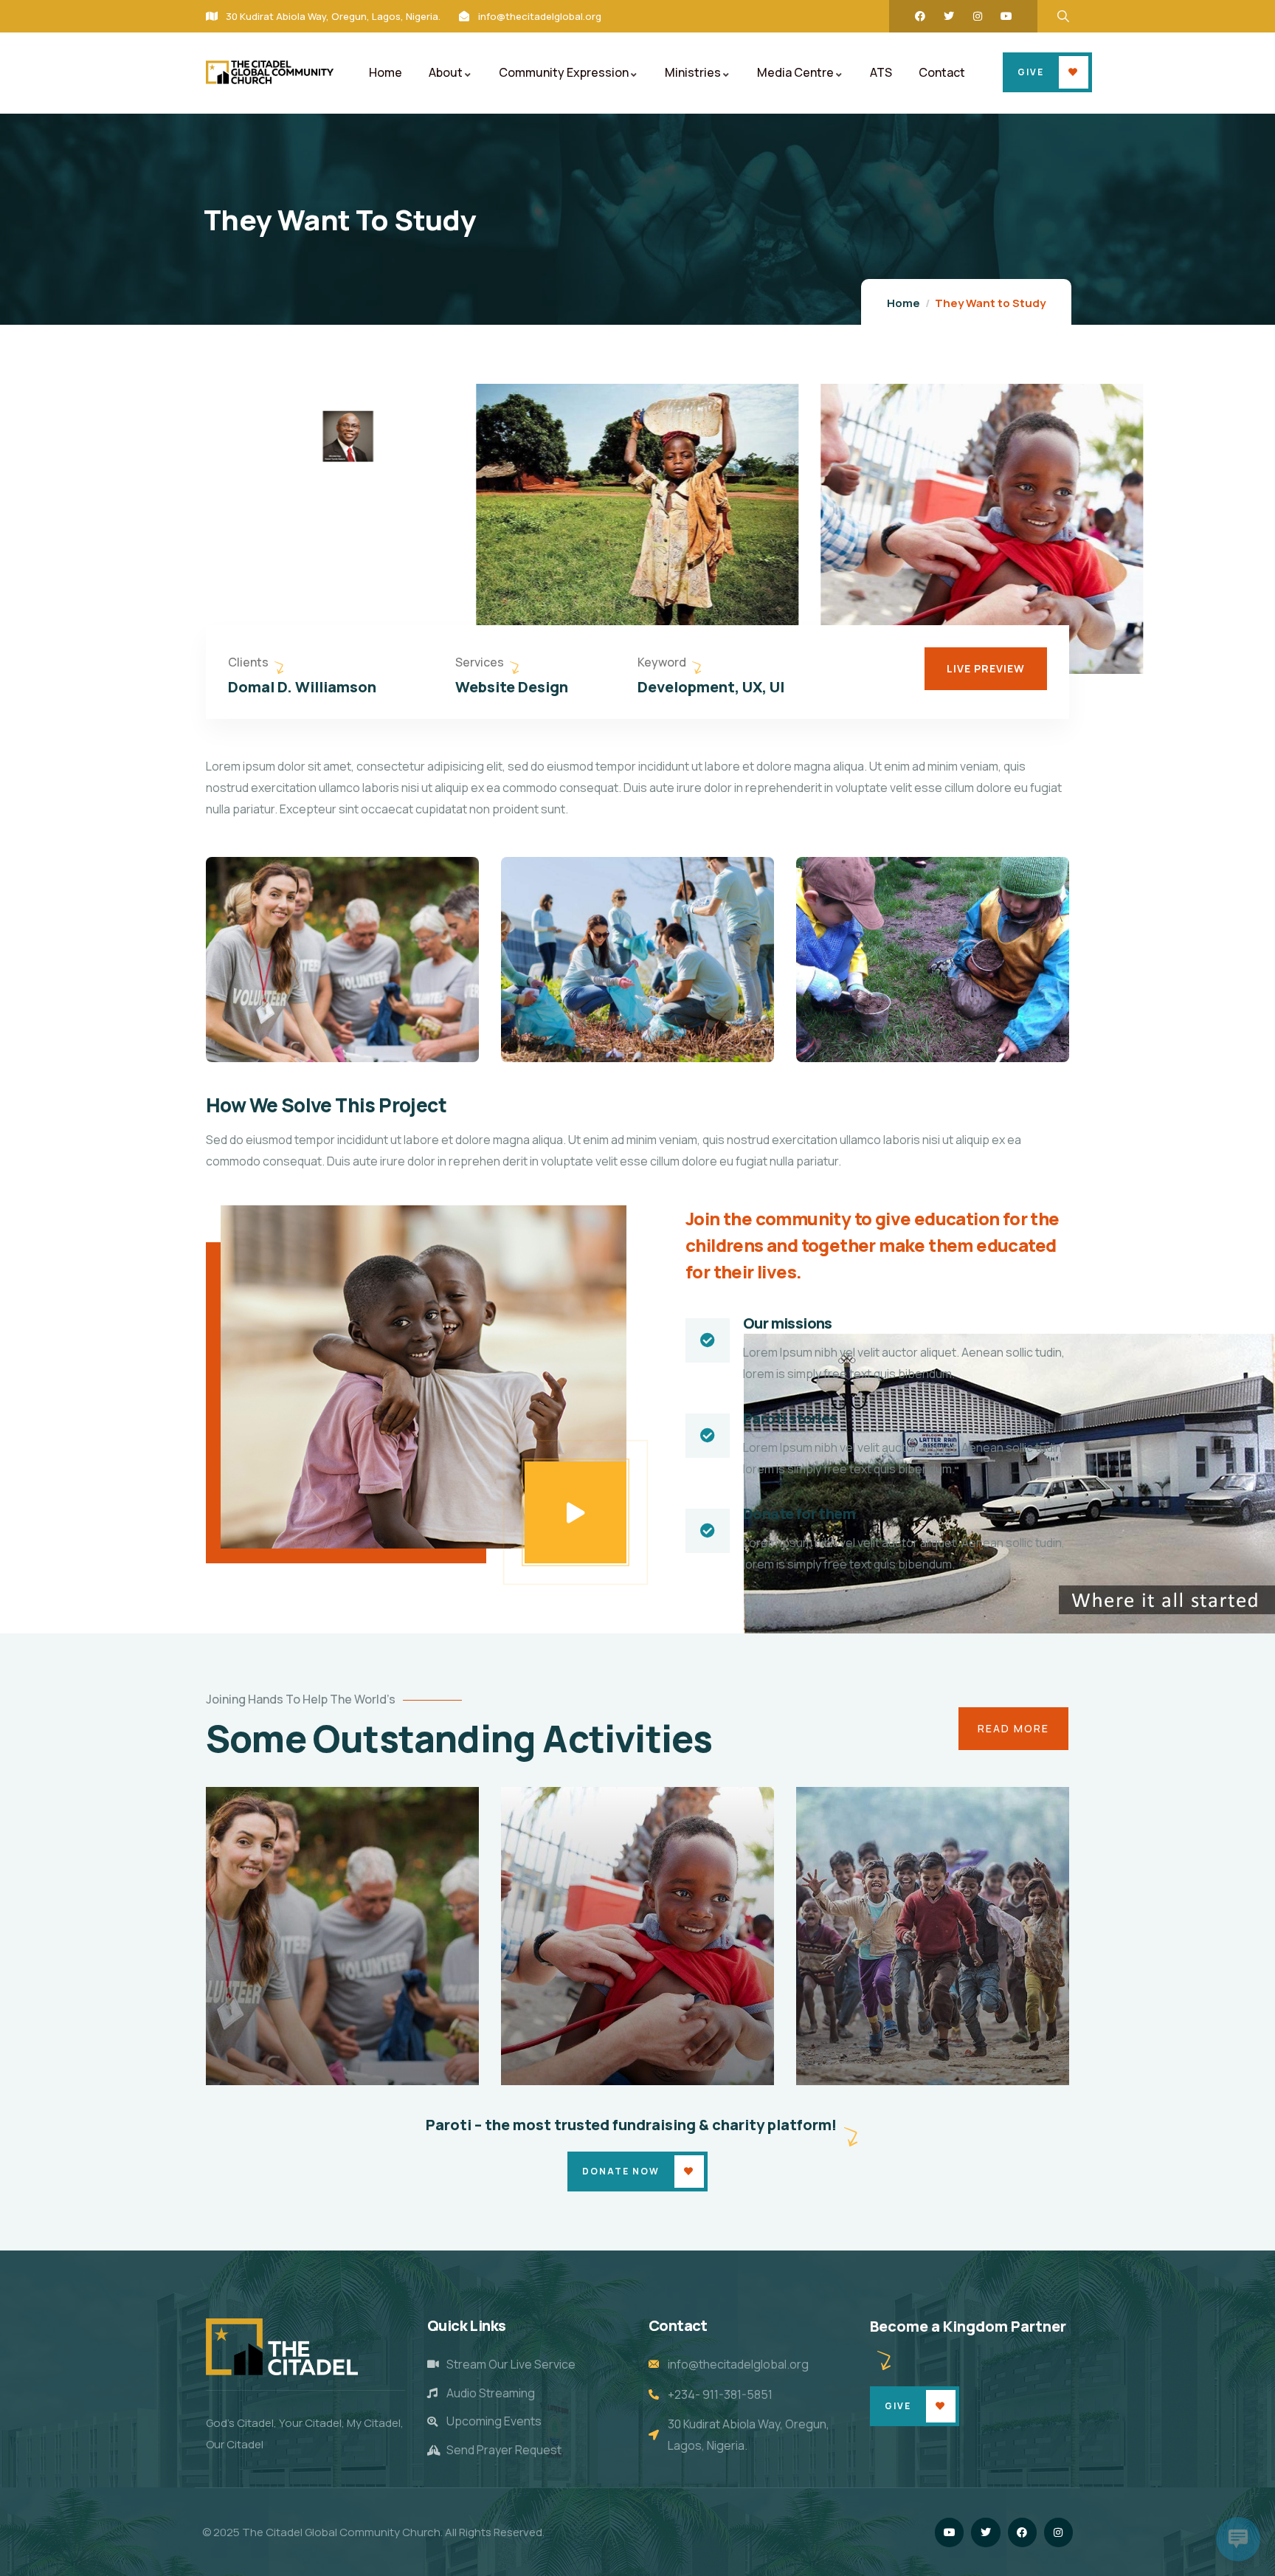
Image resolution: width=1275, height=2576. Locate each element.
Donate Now (621, 2171)
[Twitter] (949, 16)
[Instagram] (978, 16)
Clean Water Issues (331, 2064)
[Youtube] (1006, 16)
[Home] (270, 72)
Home (903, 303)
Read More (1013, 1728)
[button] (1133, 527)
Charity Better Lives (924, 2064)
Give (1031, 72)
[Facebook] (920, 16)
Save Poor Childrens (630, 2064)
